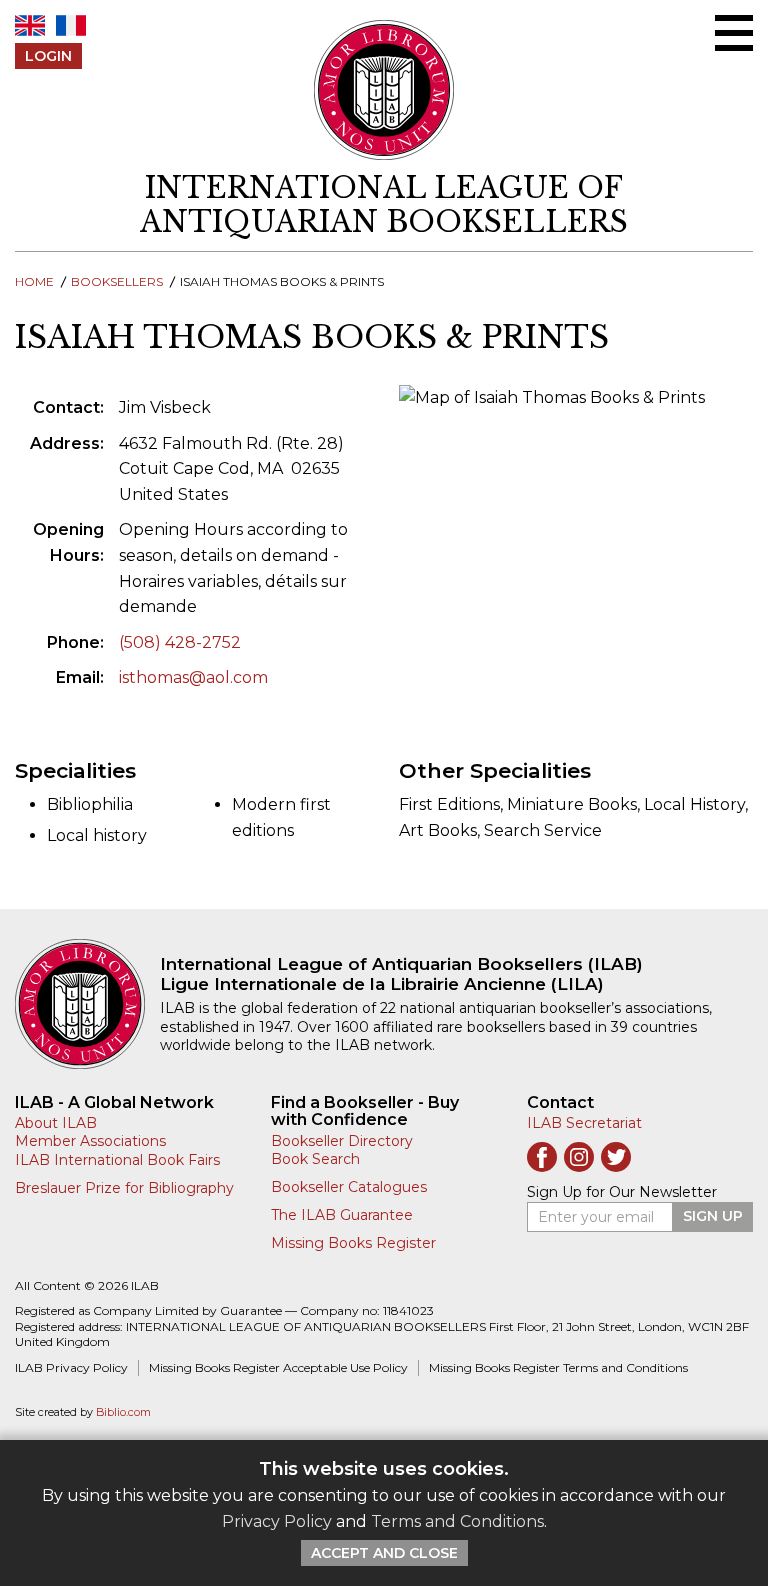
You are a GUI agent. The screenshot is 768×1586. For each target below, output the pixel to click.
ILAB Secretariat (584, 1123)
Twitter (616, 1157)
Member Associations (90, 1141)
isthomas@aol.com (193, 677)
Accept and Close (384, 1553)
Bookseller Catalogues (349, 1187)
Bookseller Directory (342, 1141)
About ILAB (56, 1123)
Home (34, 281)
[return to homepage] (87, 1004)
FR (71, 25)
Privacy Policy (277, 1521)
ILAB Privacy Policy (71, 1367)
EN (30, 25)
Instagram (579, 1157)
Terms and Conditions (457, 1521)
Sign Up (713, 1216)
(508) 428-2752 (180, 642)
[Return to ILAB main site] (384, 90)
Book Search (315, 1159)
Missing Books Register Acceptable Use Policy (278, 1367)
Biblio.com (123, 1412)
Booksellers (117, 281)
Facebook (542, 1157)
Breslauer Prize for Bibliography (124, 1188)
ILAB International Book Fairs (117, 1160)
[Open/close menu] (734, 33)
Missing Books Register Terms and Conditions (558, 1367)
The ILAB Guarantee (342, 1215)
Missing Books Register (353, 1243)
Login (48, 56)
